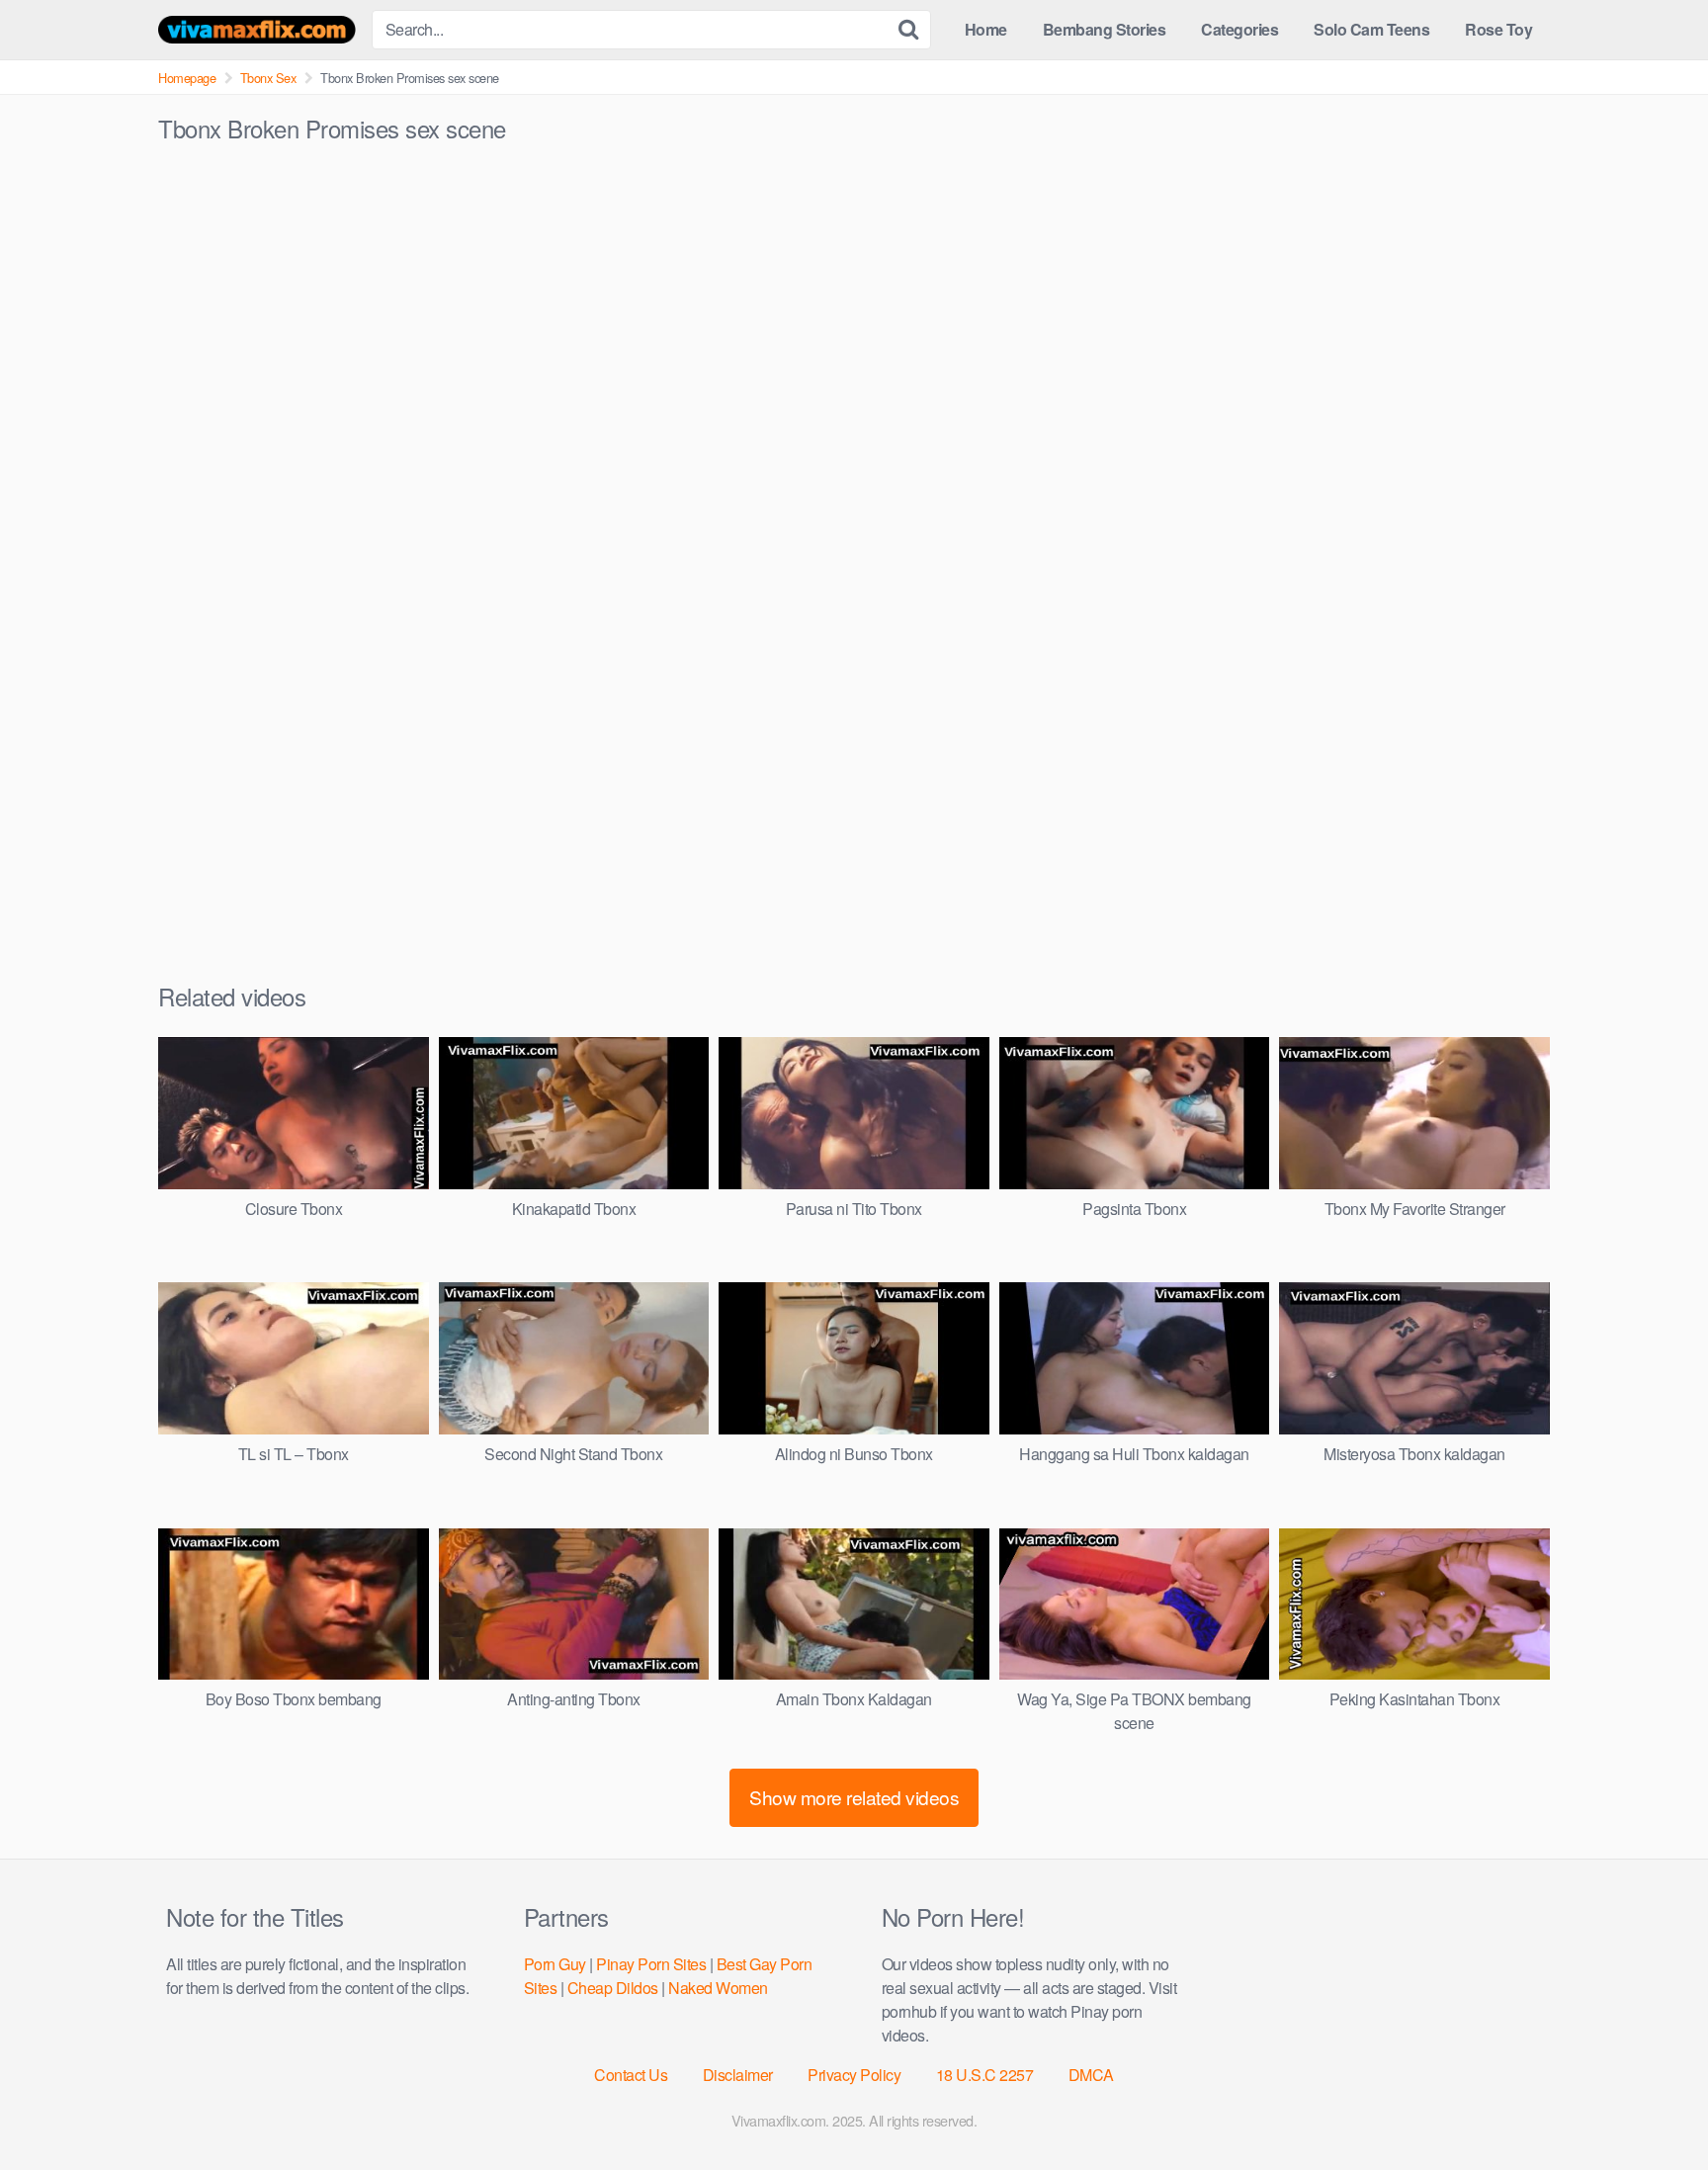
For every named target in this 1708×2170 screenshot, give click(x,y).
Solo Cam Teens (1371, 29)
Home (986, 29)
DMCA (1091, 2075)
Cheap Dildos (613, 1988)
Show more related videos (854, 1797)
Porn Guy (555, 1964)
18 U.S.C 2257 (985, 2075)
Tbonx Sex (268, 78)
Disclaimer (738, 2075)
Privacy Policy (854, 2075)
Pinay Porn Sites (651, 1964)
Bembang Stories (1105, 29)
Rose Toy (1498, 29)
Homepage (187, 78)
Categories (1239, 29)
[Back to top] (1654, 2107)
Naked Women (718, 1988)
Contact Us (631, 2075)
